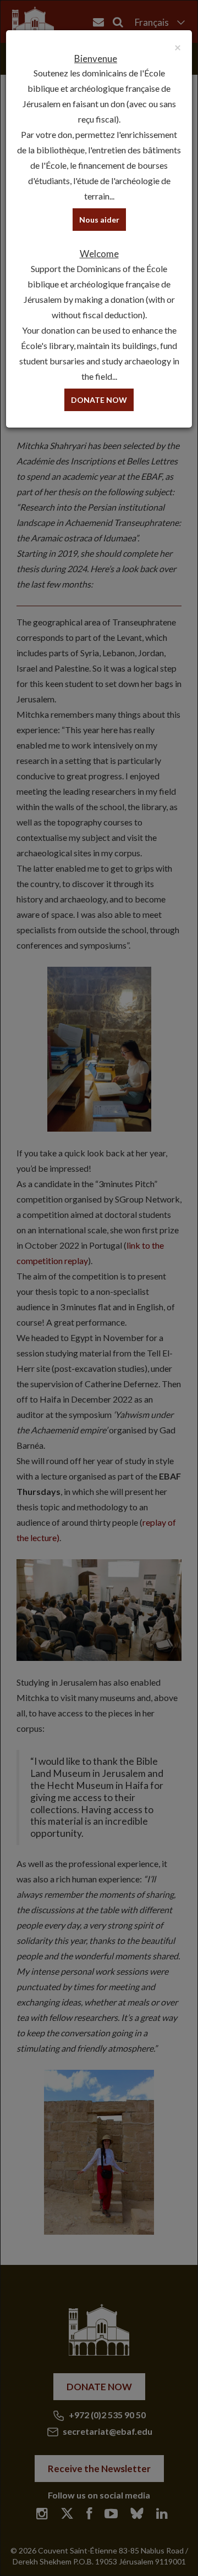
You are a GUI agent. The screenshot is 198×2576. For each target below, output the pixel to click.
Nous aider (99, 220)
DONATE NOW (99, 400)
